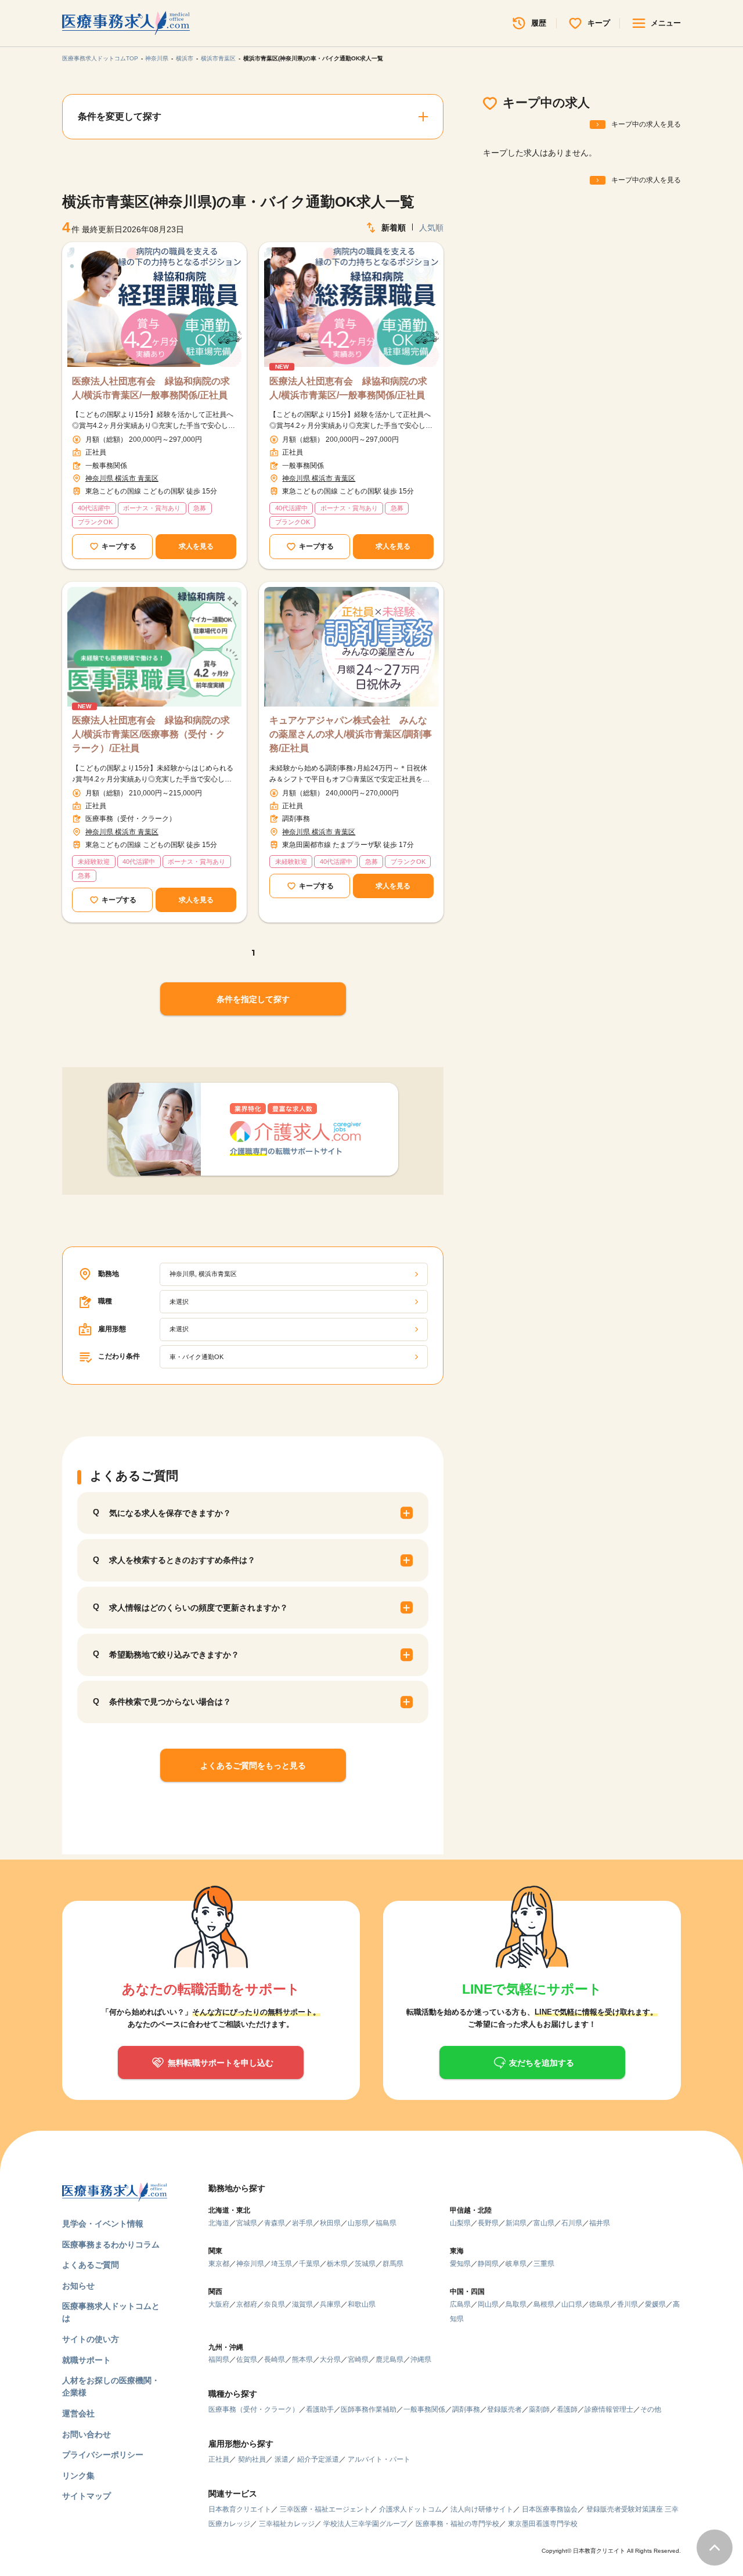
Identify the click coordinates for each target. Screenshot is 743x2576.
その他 (651, 2409)
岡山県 (488, 2304)
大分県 (330, 2359)
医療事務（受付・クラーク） (254, 2409)
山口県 (572, 2304)
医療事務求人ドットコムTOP (100, 58)
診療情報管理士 (609, 2409)
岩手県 (302, 2223)
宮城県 (247, 2223)
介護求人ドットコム (410, 2509)
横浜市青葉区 (218, 58)
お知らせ (78, 2286)
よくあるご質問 (91, 2265)
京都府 (247, 2304)
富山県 (544, 2223)
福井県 (600, 2223)
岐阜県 (516, 2264)
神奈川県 (157, 58)
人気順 (431, 228)
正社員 (219, 2459)
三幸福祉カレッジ (287, 2524)
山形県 (358, 2223)
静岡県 (488, 2264)
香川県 (627, 2304)
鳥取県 (516, 2304)
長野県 (488, 2223)
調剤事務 (466, 2409)
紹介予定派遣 (318, 2459)
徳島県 (600, 2304)
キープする (119, 546)
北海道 (219, 2223)
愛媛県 (655, 2304)
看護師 (567, 2409)
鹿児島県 (389, 2359)
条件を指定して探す (253, 999)
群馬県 (393, 2264)
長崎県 (275, 2359)
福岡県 (219, 2359)
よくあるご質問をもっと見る (253, 1766)
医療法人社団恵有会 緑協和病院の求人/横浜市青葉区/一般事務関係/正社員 (151, 388)
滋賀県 (302, 2304)
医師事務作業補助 (369, 2409)
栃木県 (337, 2264)
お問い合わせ (86, 2434)
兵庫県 (330, 2304)
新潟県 (516, 2223)
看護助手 (320, 2409)
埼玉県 (282, 2264)
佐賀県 (247, 2359)
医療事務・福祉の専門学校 (457, 2524)
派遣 (282, 2459)
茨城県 (365, 2264)
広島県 (460, 2304)
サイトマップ (86, 2496)
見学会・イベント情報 (103, 2224)
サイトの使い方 (91, 2339)
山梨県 (460, 2223)
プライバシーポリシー (103, 2455)
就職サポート (86, 2360)
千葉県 (309, 2264)
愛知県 (460, 2264)
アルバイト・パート (379, 2459)
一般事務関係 (424, 2409)
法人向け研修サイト (482, 2509)
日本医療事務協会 (550, 2509)
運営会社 (78, 2413)
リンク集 (78, 2476)
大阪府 (219, 2304)
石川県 (572, 2223)
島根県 (544, 2304)
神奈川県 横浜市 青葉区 (122, 478)
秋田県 (330, 2223)
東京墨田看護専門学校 (543, 2524)
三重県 (544, 2264)
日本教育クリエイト (240, 2509)
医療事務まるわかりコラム (111, 2244)
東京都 (219, 2264)
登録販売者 (504, 2409)
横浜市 (185, 58)
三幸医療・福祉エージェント (325, 2509)
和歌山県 (362, 2304)
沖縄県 (421, 2359)
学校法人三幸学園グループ (365, 2524)
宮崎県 (358, 2359)
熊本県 (302, 2359)
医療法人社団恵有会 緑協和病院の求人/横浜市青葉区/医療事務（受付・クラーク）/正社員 (151, 734)
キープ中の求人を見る (646, 124)
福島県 (386, 2223)
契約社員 (252, 2459)
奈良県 (275, 2304)
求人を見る (196, 546)
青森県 (275, 2223)
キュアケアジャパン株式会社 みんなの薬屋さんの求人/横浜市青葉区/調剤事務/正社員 (351, 734)
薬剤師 (539, 2409)
